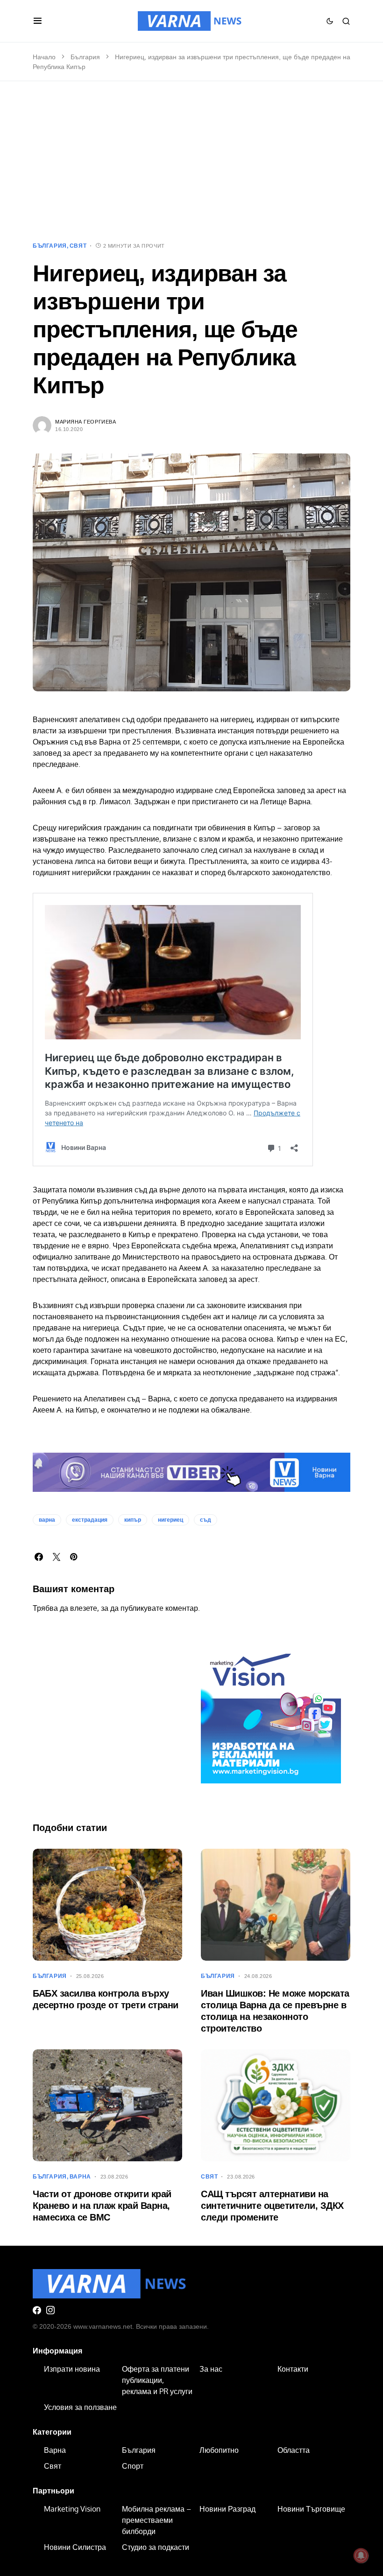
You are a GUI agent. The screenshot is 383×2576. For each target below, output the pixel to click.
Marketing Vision (72, 2509)
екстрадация (90, 1520)
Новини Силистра (75, 2547)
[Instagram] (50, 2310)
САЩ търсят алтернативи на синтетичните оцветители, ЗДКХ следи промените (272, 2206)
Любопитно (219, 2450)
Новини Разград (227, 2509)
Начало (44, 57)
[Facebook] (37, 2310)
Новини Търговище (311, 2509)
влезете (84, 1608)
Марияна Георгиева (85, 422)
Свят (78, 246)
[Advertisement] (191, 161)
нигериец (170, 1520)
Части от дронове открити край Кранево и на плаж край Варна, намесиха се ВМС (102, 2206)
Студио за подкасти (156, 2547)
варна (47, 1520)
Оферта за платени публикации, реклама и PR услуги (157, 2380)
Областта (294, 2450)
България (85, 57)
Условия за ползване (80, 2407)
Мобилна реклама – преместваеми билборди (156, 2520)
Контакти (293, 2369)
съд (206, 1520)
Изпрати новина (72, 2369)
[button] (38, 21)
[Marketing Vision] (271, 1713)
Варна (80, 2177)
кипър (133, 1520)
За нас (211, 2369)
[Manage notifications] (361, 2555)
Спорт (133, 2466)
